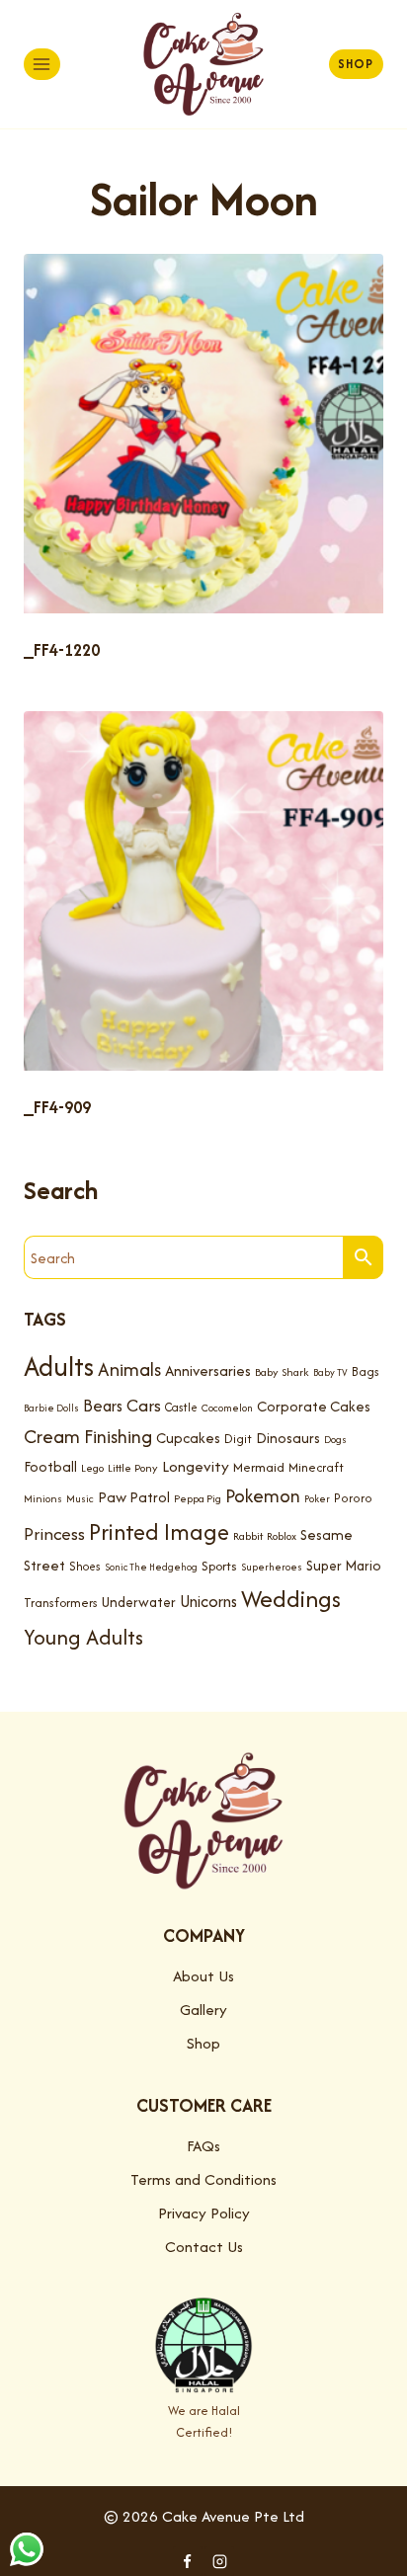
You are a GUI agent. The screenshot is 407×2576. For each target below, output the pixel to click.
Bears (103, 1406)
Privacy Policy (204, 2213)
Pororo (353, 1498)
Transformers (61, 1603)
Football (50, 1466)
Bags (366, 1371)
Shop (356, 64)
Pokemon (263, 1496)
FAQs (203, 2146)
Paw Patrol (134, 1497)
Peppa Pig (198, 1498)
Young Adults (83, 1637)
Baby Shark (282, 1372)
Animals (129, 1369)
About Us (203, 1976)
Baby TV (330, 1372)
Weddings (291, 1599)
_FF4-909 (57, 1107)
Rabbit (248, 1536)
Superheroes (272, 1567)
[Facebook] (188, 2561)
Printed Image (159, 1531)
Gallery (203, 2010)
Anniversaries (208, 1370)
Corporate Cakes (314, 1406)
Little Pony (133, 1468)
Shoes (85, 1566)
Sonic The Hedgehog (151, 1567)
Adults (59, 1367)
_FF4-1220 (62, 650)
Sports (219, 1566)
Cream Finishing (88, 1436)
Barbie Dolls (51, 1408)
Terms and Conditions (203, 2179)
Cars (144, 1405)
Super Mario (344, 1566)
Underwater (139, 1602)
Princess (54, 1533)
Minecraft (316, 1467)
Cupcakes (188, 1438)
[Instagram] (219, 2561)
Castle (181, 1407)
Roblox (282, 1536)
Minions (43, 1498)
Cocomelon (227, 1408)
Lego (92, 1468)
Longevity (196, 1466)
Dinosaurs (288, 1438)
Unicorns (208, 1601)
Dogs (335, 1440)
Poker (317, 1499)
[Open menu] (42, 64)
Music (80, 1499)
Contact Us (204, 2247)
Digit (238, 1439)
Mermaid (259, 1467)
